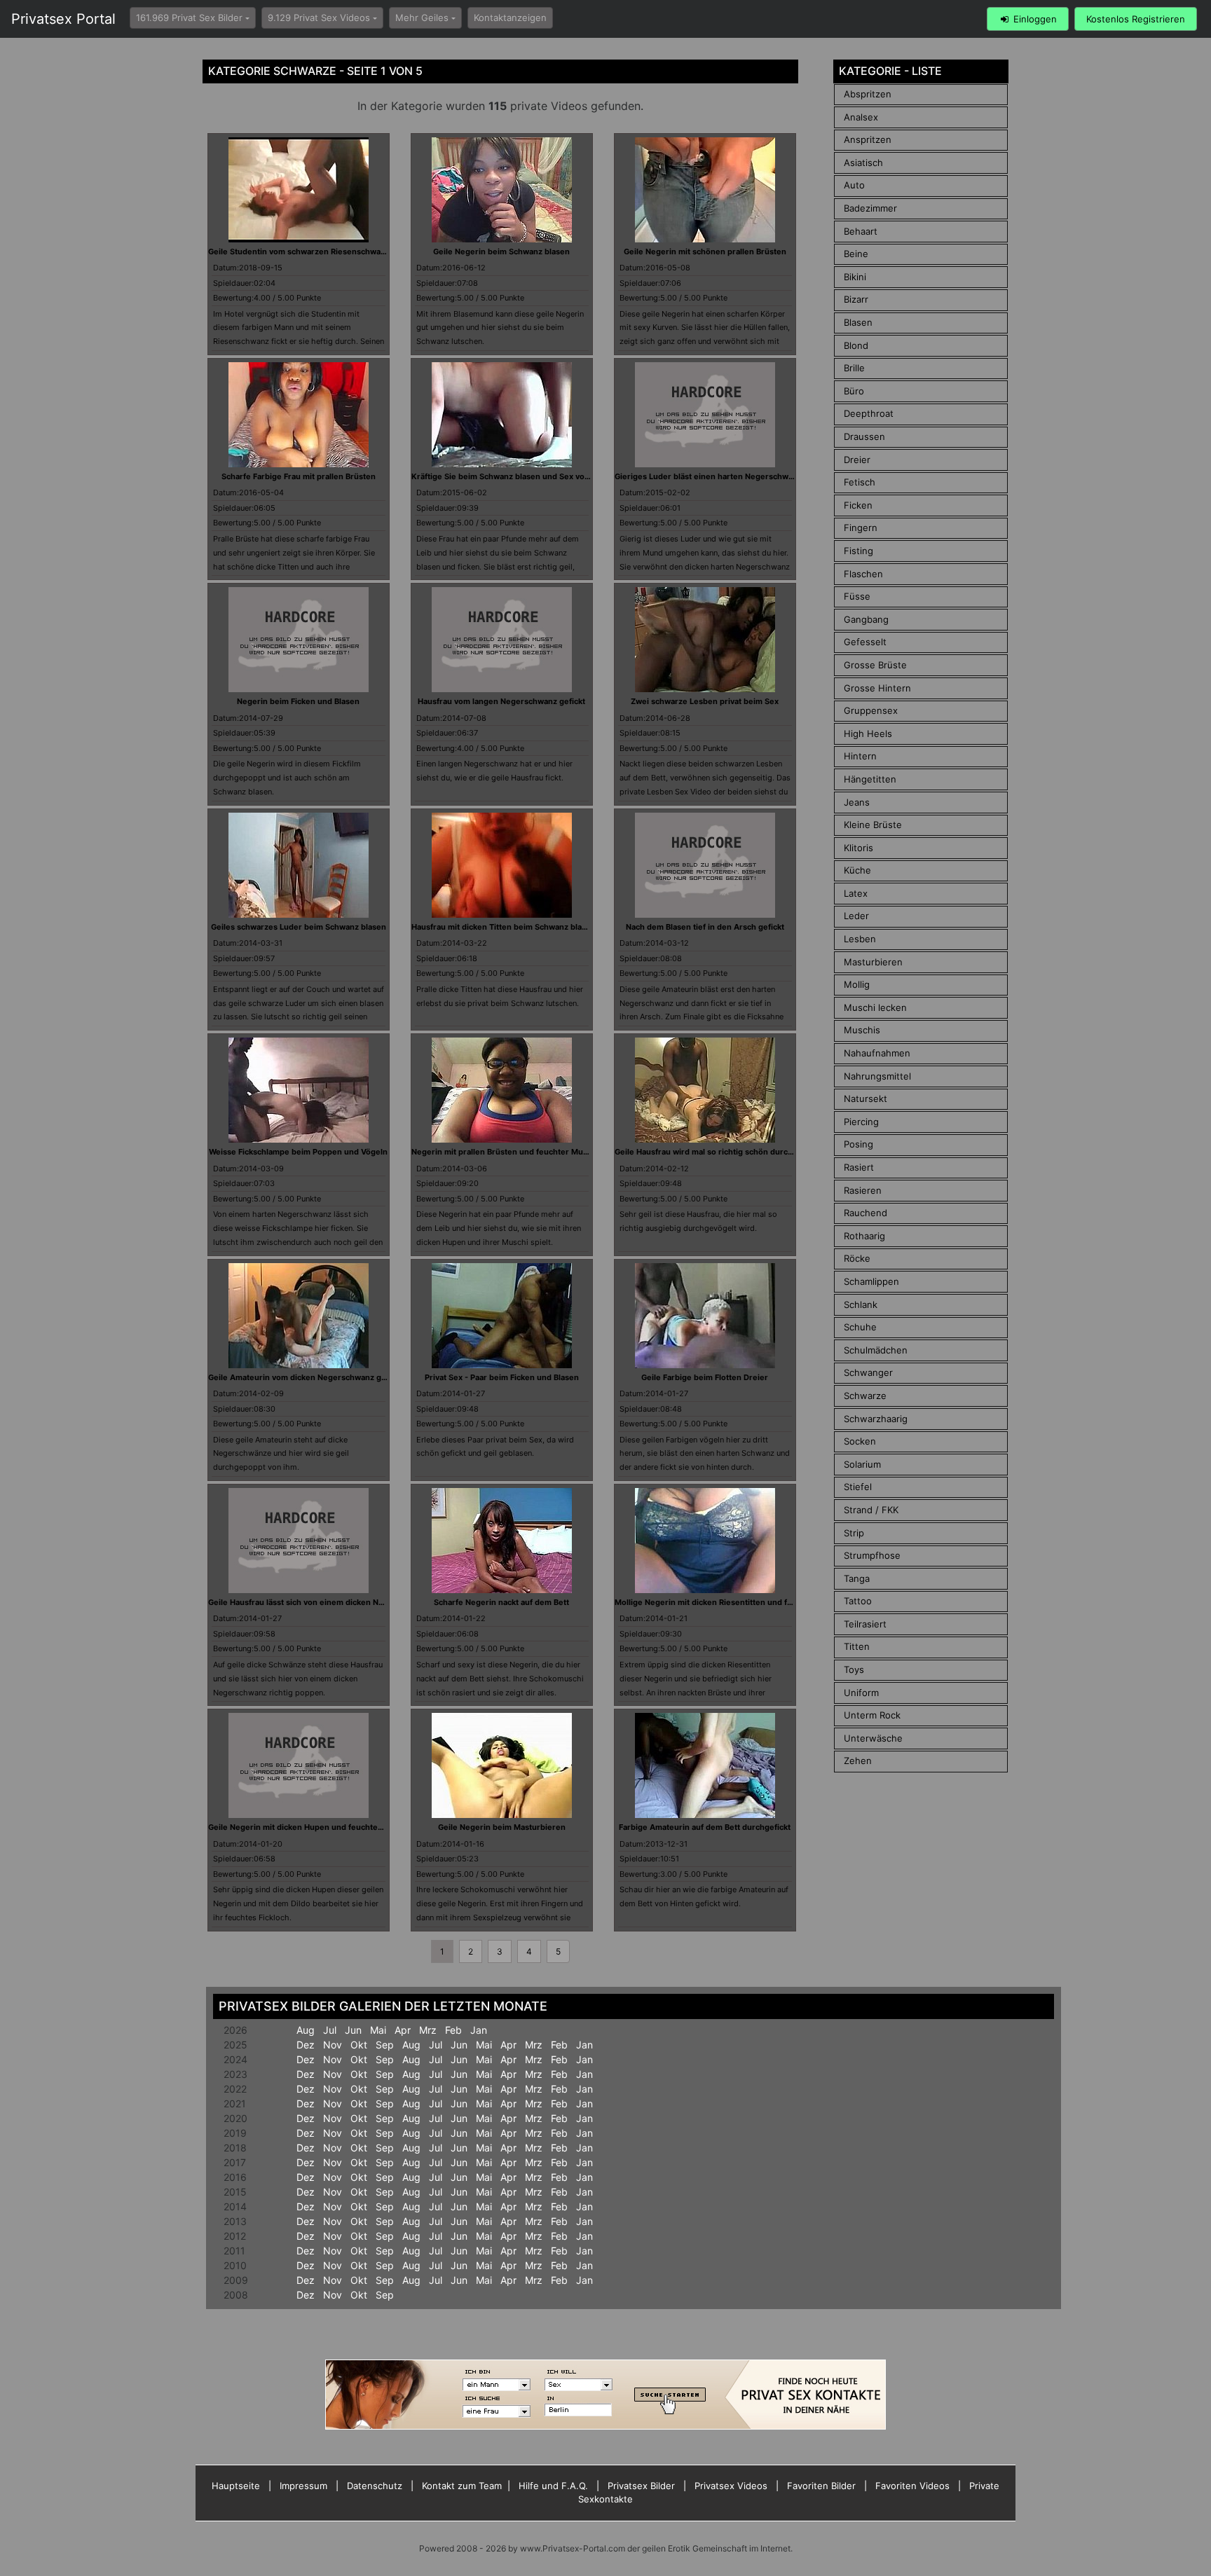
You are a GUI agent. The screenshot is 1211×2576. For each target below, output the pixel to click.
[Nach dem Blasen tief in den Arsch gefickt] (705, 864)
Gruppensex (871, 710)
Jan (479, 2030)
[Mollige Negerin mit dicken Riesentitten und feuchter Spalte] (705, 1539)
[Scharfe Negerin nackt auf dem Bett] (502, 1539)
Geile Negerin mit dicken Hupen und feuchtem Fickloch (313, 1827)
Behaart (861, 231)
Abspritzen (868, 94)
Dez (306, 2045)
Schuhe (860, 1327)
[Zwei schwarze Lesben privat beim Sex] (705, 639)
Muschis (862, 1030)
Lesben (860, 939)
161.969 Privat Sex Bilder (189, 18)
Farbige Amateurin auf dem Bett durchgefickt (705, 1827)
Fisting (858, 551)
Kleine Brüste (873, 825)
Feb (453, 2030)
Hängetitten (870, 779)
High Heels (868, 733)
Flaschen (863, 574)
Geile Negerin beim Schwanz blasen (501, 252)
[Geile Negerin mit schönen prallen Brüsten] (705, 188)
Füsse (857, 596)
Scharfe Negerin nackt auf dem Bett (501, 1602)
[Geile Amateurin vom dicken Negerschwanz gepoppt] (299, 1314)
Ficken (858, 505)
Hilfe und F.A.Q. (553, 2486)
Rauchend (866, 1213)
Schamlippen (871, 1281)
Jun (353, 2030)
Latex (856, 893)
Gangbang (866, 619)
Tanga (857, 1578)
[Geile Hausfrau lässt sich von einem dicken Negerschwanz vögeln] (299, 1539)
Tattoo (858, 1601)
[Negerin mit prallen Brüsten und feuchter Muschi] (502, 1089)
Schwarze (865, 1396)
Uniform (861, 1693)
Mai (378, 2030)
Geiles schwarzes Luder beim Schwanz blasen (299, 927)
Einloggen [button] (1034, 19)
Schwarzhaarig (876, 1419)
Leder (856, 916)
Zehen (858, 1761)
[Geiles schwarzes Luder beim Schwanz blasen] (299, 864)
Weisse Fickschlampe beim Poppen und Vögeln (298, 1152)
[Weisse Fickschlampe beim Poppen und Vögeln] (299, 1089)
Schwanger (868, 1372)
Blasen (858, 322)
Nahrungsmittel (877, 1076)
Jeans (857, 802)
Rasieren (863, 1190)
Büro (854, 391)
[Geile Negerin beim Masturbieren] (502, 1765)
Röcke (857, 1258)
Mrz (428, 2030)
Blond (856, 345)
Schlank (861, 1304)
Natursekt (866, 1098)
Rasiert (859, 1167)
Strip (854, 1533)
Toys (854, 1669)
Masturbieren (873, 962)
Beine (856, 254)
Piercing (861, 1122)
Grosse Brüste (875, 665)
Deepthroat (869, 413)
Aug (306, 2030)
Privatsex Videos (731, 2486)
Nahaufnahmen (877, 1053)
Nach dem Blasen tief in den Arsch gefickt (705, 927)
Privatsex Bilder (641, 2486)
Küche (857, 870)
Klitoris (858, 848)
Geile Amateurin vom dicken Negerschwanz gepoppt (308, 1377)
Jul (330, 2030)
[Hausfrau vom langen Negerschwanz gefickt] (502, 639)
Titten (857, 1646)
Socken (860, 1441)
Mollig (857, 984)
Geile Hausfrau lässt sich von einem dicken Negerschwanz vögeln (333, 1602)
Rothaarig (864, 1236)
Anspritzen (868, 139)
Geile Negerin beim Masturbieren (502, 1827)
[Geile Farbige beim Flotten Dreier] (705, 1314)
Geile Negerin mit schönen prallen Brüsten (705, 252)
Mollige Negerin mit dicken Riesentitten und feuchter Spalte (729, 1602)
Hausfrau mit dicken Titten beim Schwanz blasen (504, 927)
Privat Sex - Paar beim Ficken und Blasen (502, 1377)
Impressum (303, 2486)
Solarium (862, 1464)
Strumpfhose (872, 1555)
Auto (854, 185)
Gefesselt (865, 642)
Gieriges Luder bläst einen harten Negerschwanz (708, 476)
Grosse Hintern (877, 688)
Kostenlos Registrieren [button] (1136, 19)
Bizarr (856, 299)
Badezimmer (870, 208)
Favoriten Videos (912, 2486)
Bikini (855, 277)
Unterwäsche (873, 1738)
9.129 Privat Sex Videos (319, 18)
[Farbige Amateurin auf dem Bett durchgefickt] (705, 1765)
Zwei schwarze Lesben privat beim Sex (705, 701)
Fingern (861, 528)
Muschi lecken (875, 1007)
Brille (854, 368)
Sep (385, 2045)
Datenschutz (375, 2486)
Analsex (861, 117)
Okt (359, 2045)
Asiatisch (863, 163)
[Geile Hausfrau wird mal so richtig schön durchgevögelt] (705, 1089)
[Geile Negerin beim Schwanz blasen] (502, 188)
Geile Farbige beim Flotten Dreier (705, 1377)
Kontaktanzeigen (510, 18)
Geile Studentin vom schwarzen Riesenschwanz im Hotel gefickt (330, 252)
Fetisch (860, 482)
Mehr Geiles (422, 18)
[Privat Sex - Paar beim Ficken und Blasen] (502, 1314)
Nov (333, 2045)
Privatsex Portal (63, 19)
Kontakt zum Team (462, 2486)
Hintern (860, 756)
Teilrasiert (865, 1624)
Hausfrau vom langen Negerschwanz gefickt (501, 701)
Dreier (857, 460)
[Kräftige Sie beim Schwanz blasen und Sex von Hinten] (502, 413)
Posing (858, 1144)
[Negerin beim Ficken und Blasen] (299, 639)
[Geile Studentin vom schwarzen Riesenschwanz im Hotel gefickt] (299, 188)
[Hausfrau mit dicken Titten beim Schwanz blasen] (502, 864)
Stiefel (858, 1487)
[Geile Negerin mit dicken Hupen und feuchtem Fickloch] (299, 1765)
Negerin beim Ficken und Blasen (298, 701)
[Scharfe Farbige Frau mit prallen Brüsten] (299, 413)
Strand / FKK (871, 1510)
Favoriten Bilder (821, 2486)
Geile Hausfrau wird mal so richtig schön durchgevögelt (720, 1152)
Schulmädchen (876, 1350)
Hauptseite (236, 2486)
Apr (403, 2030)
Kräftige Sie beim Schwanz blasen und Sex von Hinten (514, 476)
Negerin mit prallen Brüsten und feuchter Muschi (505, 1152)
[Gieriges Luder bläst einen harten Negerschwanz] (705, 413)
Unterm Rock (872, 1715)
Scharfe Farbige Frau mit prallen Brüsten (299, 476)
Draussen (864, 436)
